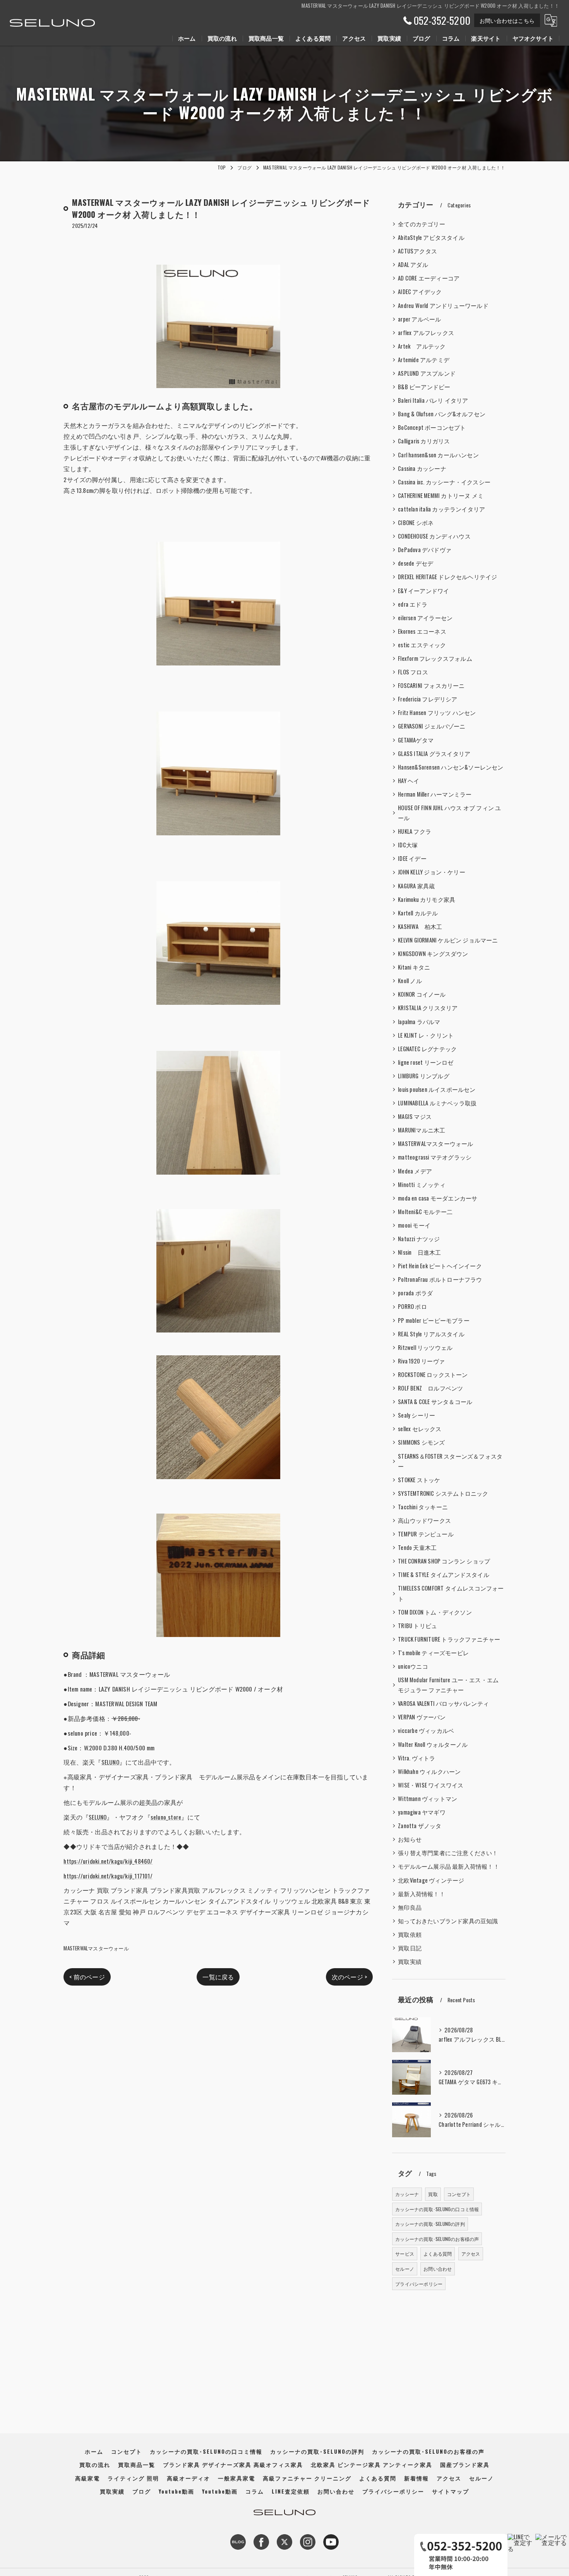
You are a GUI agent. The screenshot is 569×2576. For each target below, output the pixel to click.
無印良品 (410, 1907)
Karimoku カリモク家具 (427, 899)
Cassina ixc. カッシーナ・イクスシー (444, 482)
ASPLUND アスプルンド (427, 373)
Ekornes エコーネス (422, 631)
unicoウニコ (413, 1666)
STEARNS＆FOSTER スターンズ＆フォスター (450, 1461)
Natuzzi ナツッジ (419, 1239)
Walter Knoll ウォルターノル (433, 1744)
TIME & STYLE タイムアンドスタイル (444, 1575)
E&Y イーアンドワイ (423, 591)
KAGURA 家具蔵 (416, 886)
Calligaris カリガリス (424, 441)
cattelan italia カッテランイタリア (441, 509)
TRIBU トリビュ (417, 1626)
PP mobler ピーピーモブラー (434, 1320)
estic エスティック (422, 645)
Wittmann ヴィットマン (428, 1799)
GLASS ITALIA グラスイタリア (434, 753)
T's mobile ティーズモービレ (433, 1653)
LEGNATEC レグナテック (427, 1049)
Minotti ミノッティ (422, 1185)
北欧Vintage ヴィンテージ (431, 1880)
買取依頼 (410, 1934)
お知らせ (410, 1839)
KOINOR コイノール (422, 994)
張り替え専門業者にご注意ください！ (448, 1853)
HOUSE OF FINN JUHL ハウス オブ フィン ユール (449, 813)
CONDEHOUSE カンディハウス (434, 536)
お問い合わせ (438, 2269)
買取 (433, 2194)
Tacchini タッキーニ (423, 1507)
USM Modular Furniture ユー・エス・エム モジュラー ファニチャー (448, 1685)
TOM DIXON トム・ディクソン (435, 1612)
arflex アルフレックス (426, 333)
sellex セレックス (420, 1429)
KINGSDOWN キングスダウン (433, 954)
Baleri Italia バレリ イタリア (433, 400)
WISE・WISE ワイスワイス (431, 1785)
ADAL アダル (413, 264)
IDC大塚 (408, 845)
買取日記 (410, 1948)
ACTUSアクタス (417, 251)
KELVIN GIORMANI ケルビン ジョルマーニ (448, 940)
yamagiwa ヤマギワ (422, 1812)
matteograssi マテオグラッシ (435, 1157)
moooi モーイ (414, 1225)
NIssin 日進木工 (419, 1252)
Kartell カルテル (418, 913)
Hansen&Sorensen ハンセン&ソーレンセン (451, 767)
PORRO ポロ (412, 1306)
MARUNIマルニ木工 (422, 1130)
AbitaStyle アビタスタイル (431, 237)
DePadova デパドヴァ (425, 550)
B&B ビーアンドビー (424, 387)
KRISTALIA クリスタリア (428, 1008)
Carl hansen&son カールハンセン (438, 455)
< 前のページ (87, 1977)
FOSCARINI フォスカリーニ (431, 685)
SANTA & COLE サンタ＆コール (435, 1402)
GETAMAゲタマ (416, 740)
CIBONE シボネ (416, 523)
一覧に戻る (218, 1977)
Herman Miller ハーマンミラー (435, 794)
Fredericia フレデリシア (428, 699)
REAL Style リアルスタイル (431, 1334)
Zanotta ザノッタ (420, 1826)
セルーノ (405, 2269)
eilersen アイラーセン (425, 618)
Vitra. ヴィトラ (416, 1758)
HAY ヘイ (409, 781)
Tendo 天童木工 (417, 1547)
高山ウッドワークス (424, 1520)
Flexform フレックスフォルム (435, 658)
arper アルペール (419, 319)
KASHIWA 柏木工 (420, 926)
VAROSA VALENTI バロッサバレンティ (443, 1703)
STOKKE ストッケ (419, 1480)
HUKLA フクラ (415, 831)
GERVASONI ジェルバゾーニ (432, 726)
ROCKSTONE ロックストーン (433, 1374)
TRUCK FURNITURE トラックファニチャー (449, 1639)
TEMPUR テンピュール (426, 1534)
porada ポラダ (415, 1293)
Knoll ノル (410, 981)
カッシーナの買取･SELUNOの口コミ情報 (437, 2209)
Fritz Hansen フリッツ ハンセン (437, 712)
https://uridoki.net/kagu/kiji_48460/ (108, 1861)
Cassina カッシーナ (422, 468)
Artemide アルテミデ (424, 360)
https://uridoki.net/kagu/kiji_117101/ (108, 1876)
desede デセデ (416, 563)
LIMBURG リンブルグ (424, 1076)
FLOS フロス (413, 672)
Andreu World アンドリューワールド (443, 305)
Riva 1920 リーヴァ (421, 1361)
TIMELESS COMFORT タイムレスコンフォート (451, 1593)
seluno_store (166, 1817)
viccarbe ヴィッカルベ (426, 1730)
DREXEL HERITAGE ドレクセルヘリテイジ (447, 577)
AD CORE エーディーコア (429, 278)
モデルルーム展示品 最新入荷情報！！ (449, 1866)
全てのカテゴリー (422, 224)
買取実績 (410, 1961)
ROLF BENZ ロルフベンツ (430, 1388)
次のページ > (349, 1977)
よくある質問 (438, 2254)
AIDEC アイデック (420, 292)
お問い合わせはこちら (507, 20)
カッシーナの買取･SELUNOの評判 (430, 2224)
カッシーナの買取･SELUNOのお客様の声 (437, 2239)
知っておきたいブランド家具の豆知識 (448, 1921)
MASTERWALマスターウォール (96, 1948)
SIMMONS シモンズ (421, 1442)
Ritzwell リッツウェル (425, 1347)
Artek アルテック (422, 346)
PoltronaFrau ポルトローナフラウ (440, 1279)
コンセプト (459, 2194)
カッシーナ (407, 2194)
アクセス (471, 2254)
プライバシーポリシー (419, 2284)
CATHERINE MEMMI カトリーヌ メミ (441, 495)
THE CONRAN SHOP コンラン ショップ (444, 1561)
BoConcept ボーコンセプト (432, 427)
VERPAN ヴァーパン (422, 1717)
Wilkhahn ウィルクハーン (429, 1771)
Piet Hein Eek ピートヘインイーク (440, 1266)
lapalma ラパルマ (419, 1022)
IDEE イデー (412, 858)
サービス (405, 2254)
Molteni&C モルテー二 (425, 1212)
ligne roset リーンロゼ (426, 1062)
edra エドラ (413, 604)
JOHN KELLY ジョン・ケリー (432, 872)
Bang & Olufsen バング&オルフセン (442, 414)
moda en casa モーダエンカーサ (438, 1198)
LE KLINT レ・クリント (426, 1035)
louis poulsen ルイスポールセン (437, 1089)
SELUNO (110, 1762)
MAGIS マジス (415, 1116)
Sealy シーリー (416, 1415)
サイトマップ (451, 2491)
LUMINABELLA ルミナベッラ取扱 (437, 1103)
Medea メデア (415, 1171)
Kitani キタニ (414, 967)
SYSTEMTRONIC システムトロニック (443, 1493)
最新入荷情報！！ (422, 1894)
